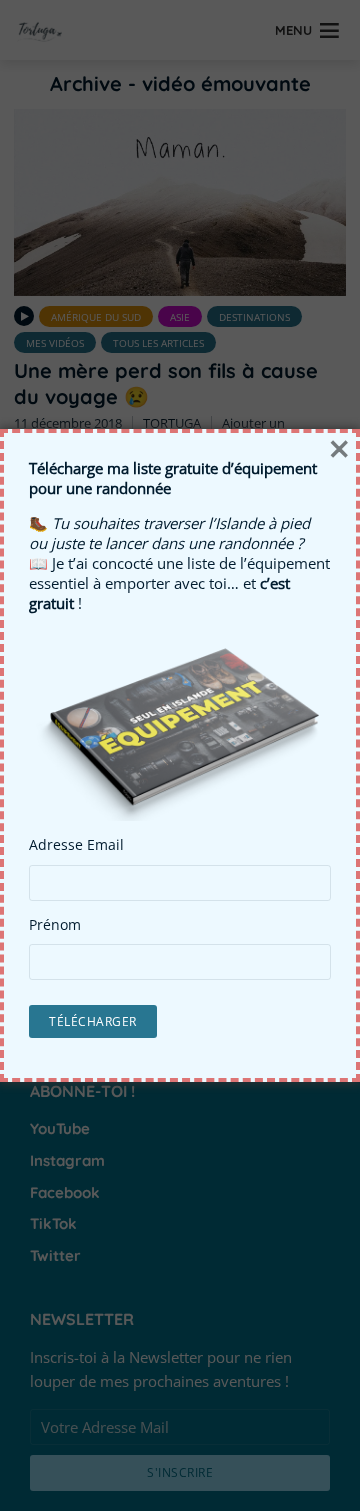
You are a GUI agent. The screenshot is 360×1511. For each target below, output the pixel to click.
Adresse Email (76, 845)
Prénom (55, 925)
